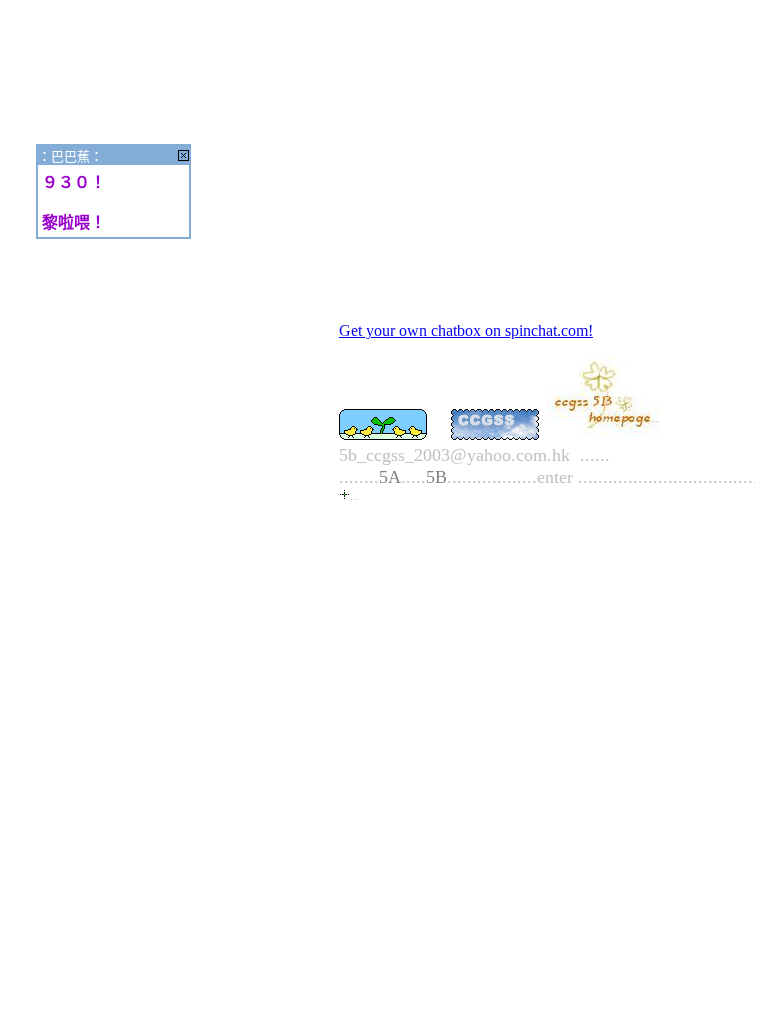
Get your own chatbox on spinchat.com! (466, 330)
